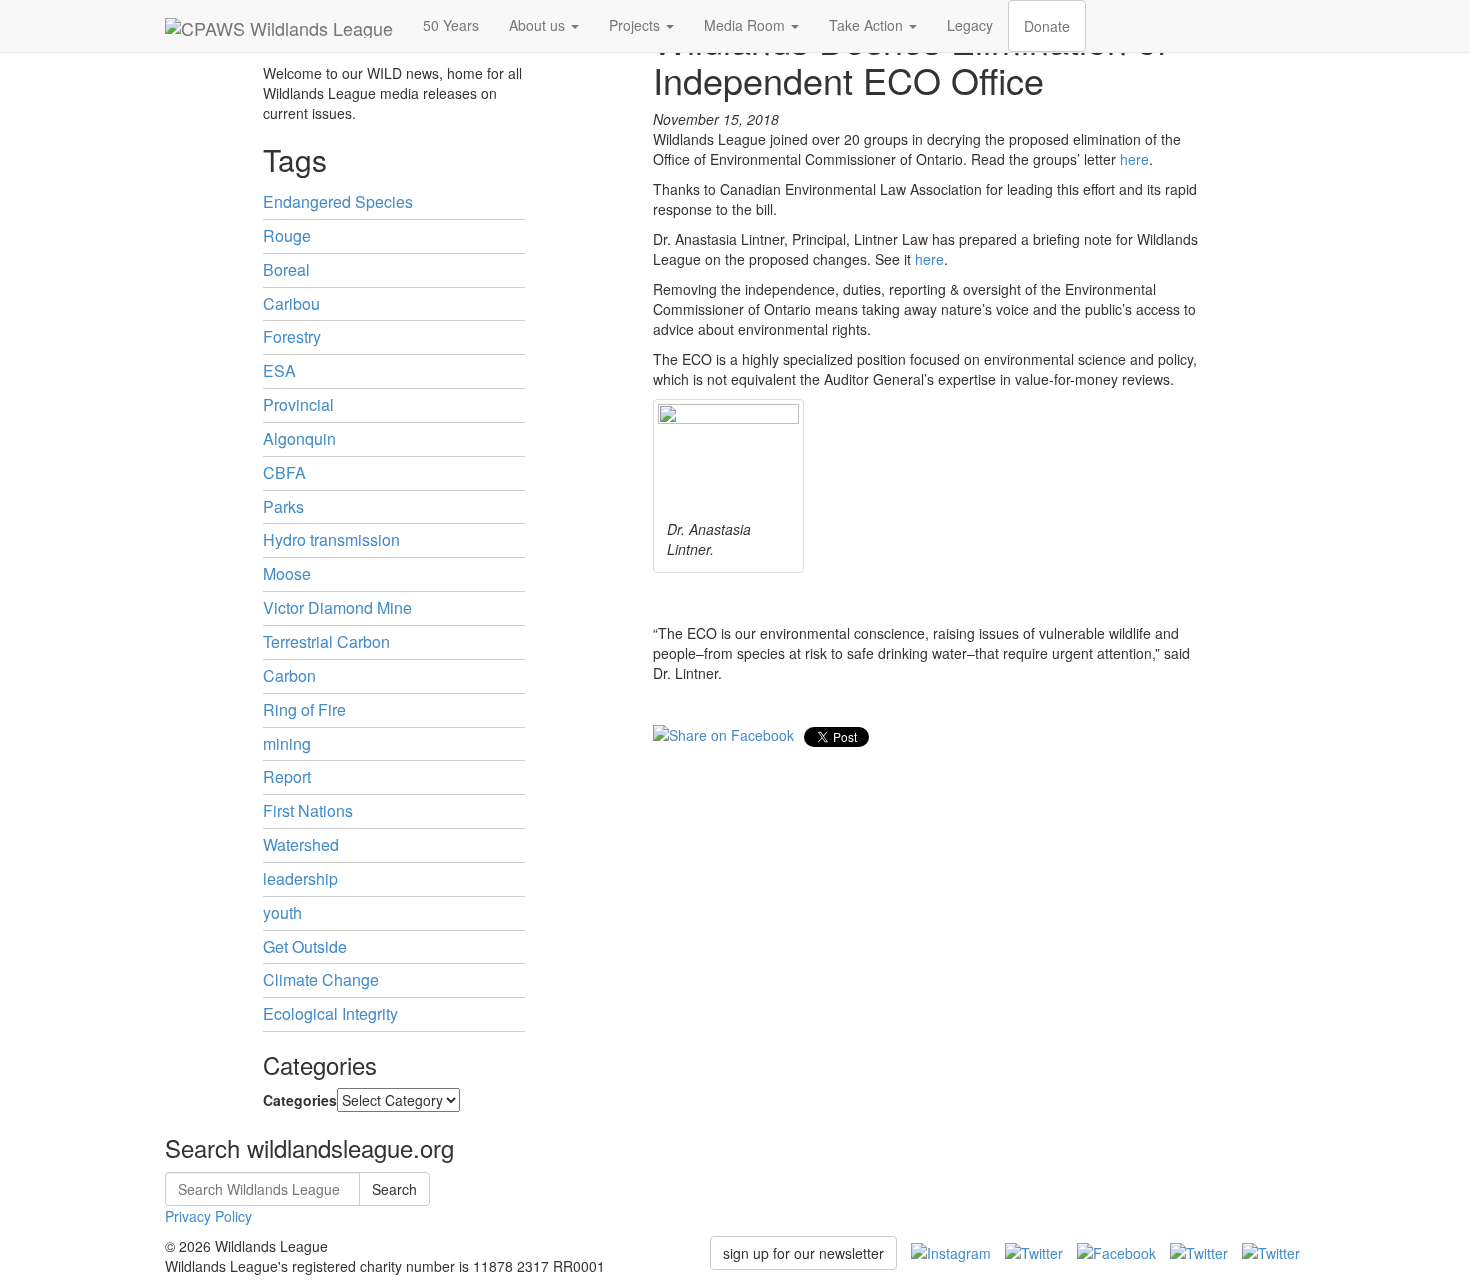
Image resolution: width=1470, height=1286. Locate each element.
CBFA (284, 472)
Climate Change (321, 979)
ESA (279, 370)
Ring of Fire (304, 709)
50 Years (451, 25)
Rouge (287, 235)
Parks (283, 506)
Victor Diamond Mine (337, 607)
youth (282, 912)
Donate (1047, 26)
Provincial (298, 404)
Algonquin (299, 438)
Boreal (286, 269)
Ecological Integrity (330, 1013)
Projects (636, 25)
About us (539, 25)
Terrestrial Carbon (326, 641)
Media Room (746, 25)
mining (287, 743)
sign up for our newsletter (803, 1253)
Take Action (868, 25)
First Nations (308, 810)
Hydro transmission (331, 539)
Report (287, 776)
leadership (300, 878)
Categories (300, 1100)
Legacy (970, 25)
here (1134, 159)
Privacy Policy (208, 1216)
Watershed (301, 844)
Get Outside (305, 946)
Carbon (289, 675)
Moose (287, 573)
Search (394, 1189)
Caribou (291, 303)
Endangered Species (338, 201)
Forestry (292, 336)
